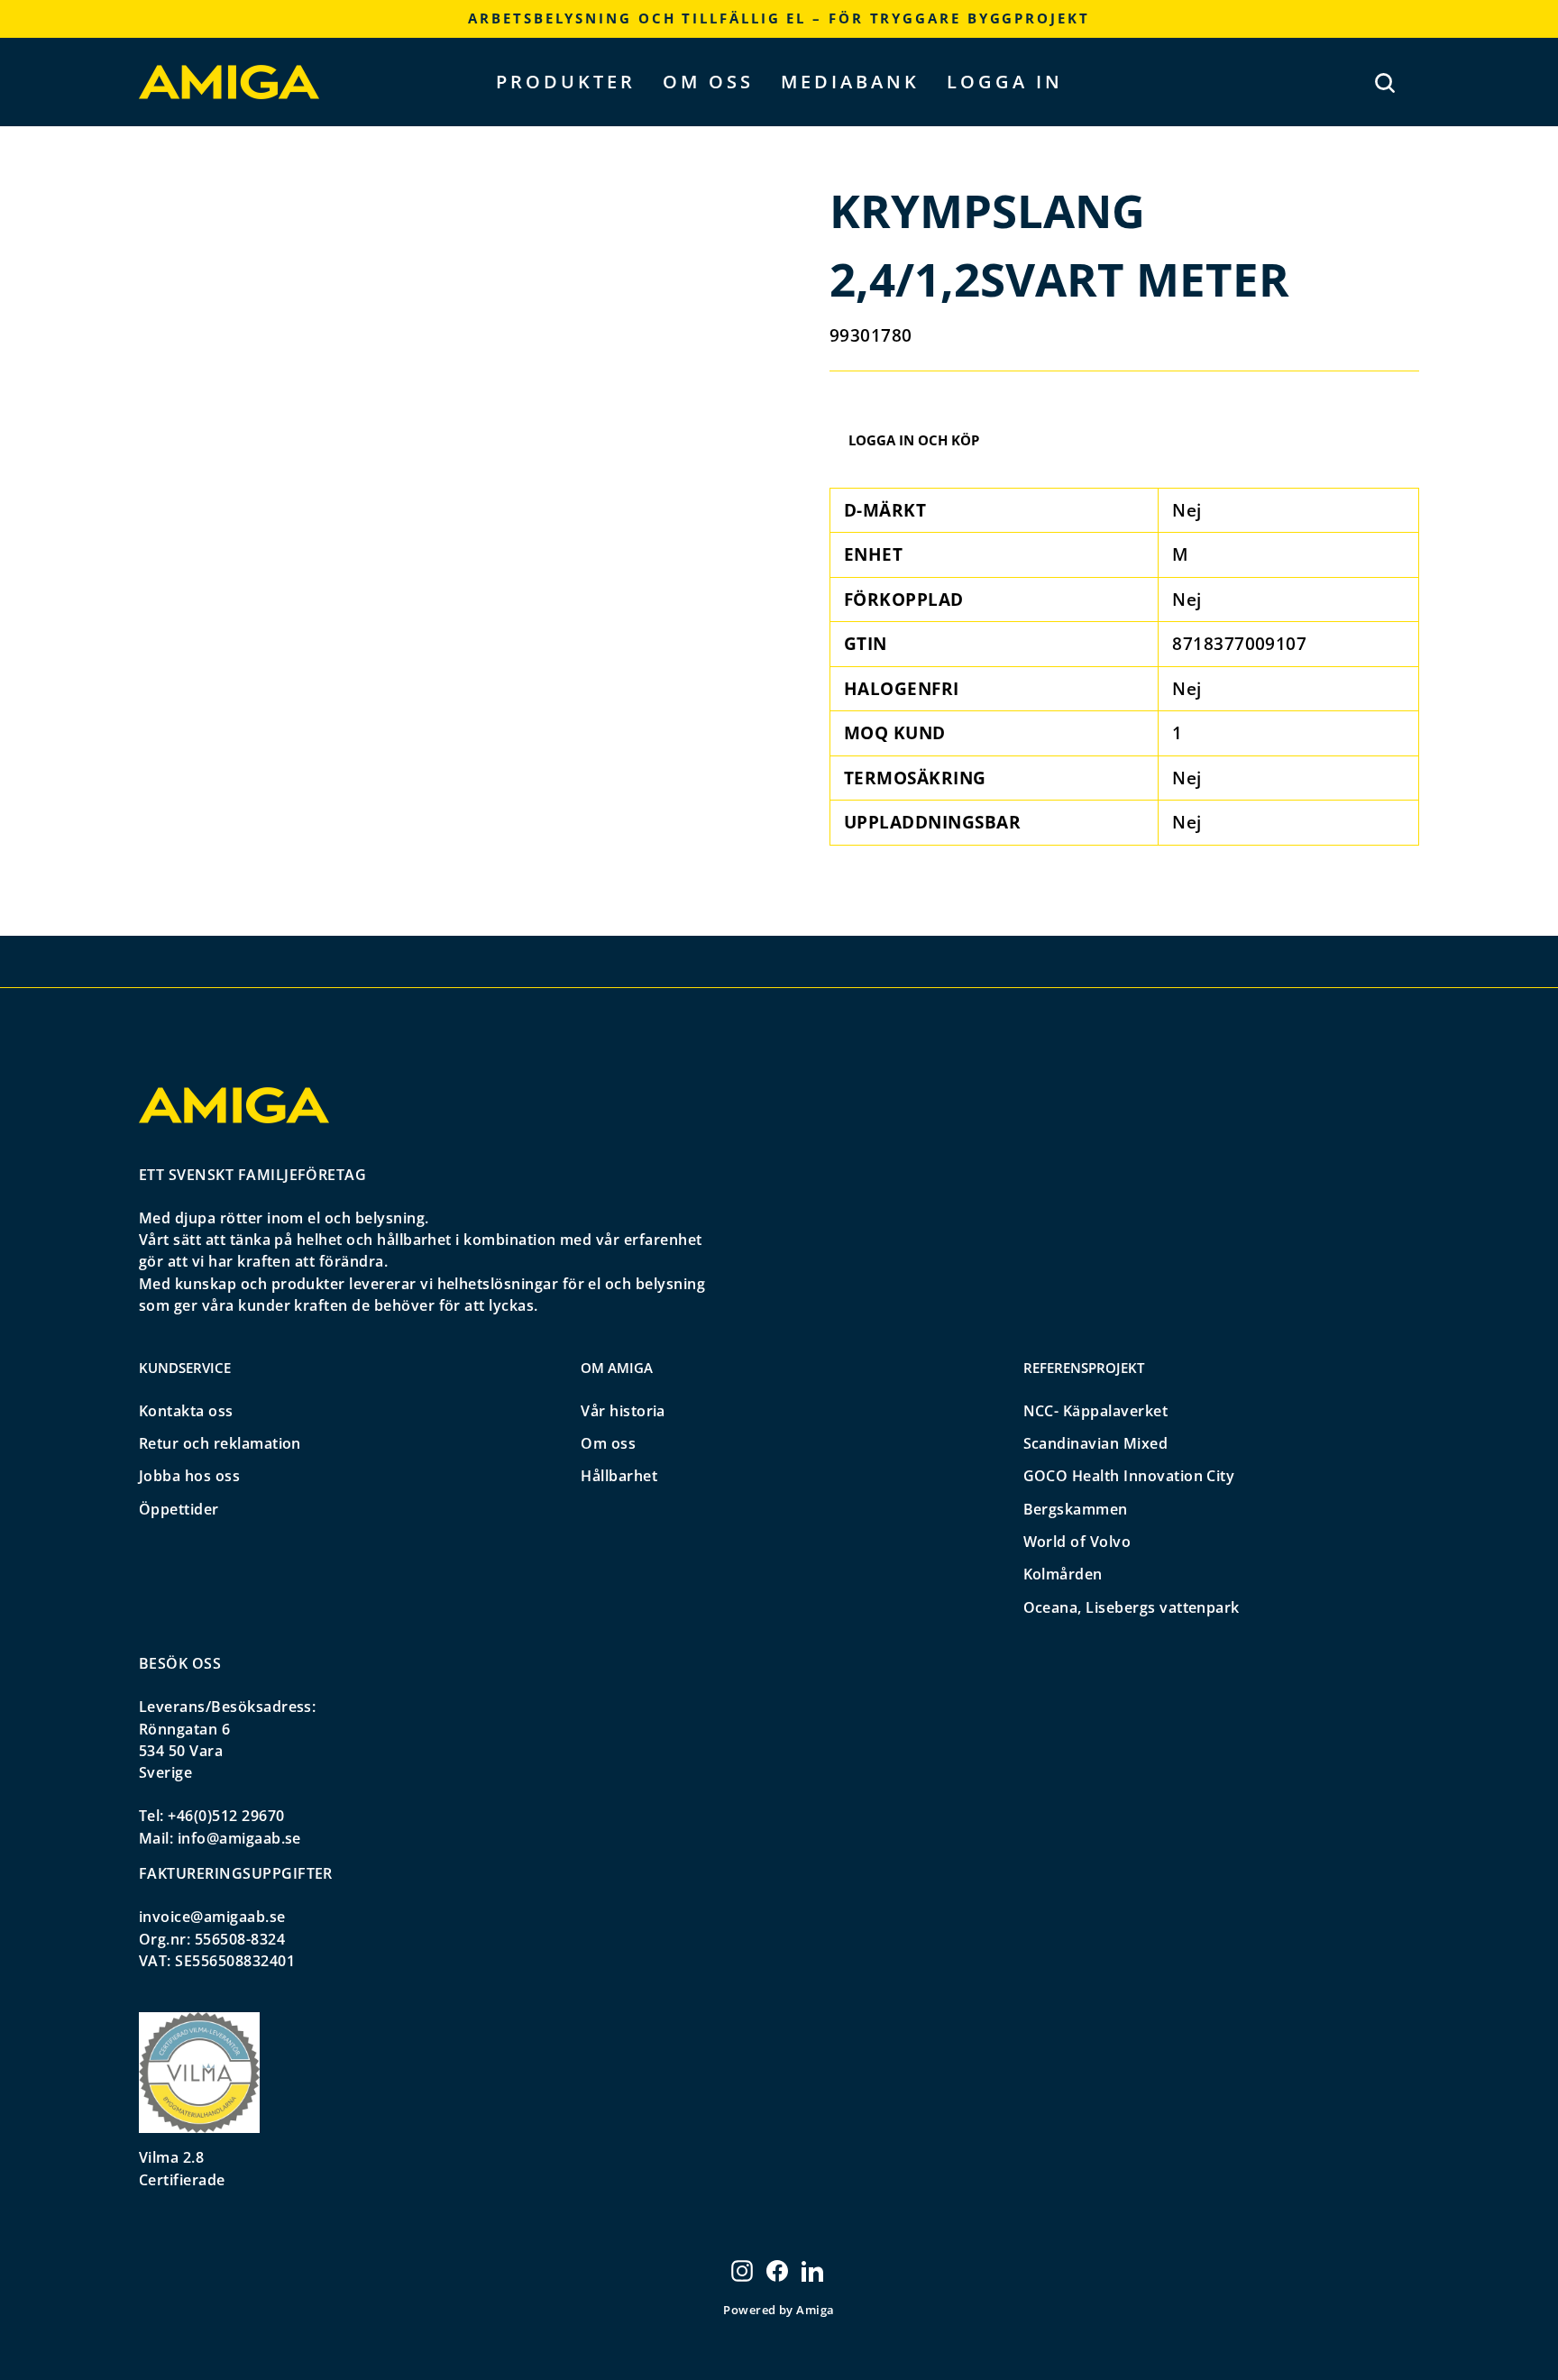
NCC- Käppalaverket (1096, 1411)
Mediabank (850, 82)
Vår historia (623, 1411)
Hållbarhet (619, 1476)
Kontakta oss (186, 1411)
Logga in (1005, 82)
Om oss (708, 82)
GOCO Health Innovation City (1129, 1476)
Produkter (566, 82)
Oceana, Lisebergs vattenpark (1132, 1607)
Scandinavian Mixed (1096, 1443)
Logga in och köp (914, 440)
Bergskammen (1076, 1509)
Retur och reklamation (220, 1443)
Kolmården (1063, 1574)
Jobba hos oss (189, 1476)
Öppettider (179, 1509)
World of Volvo (1077, 1542)
